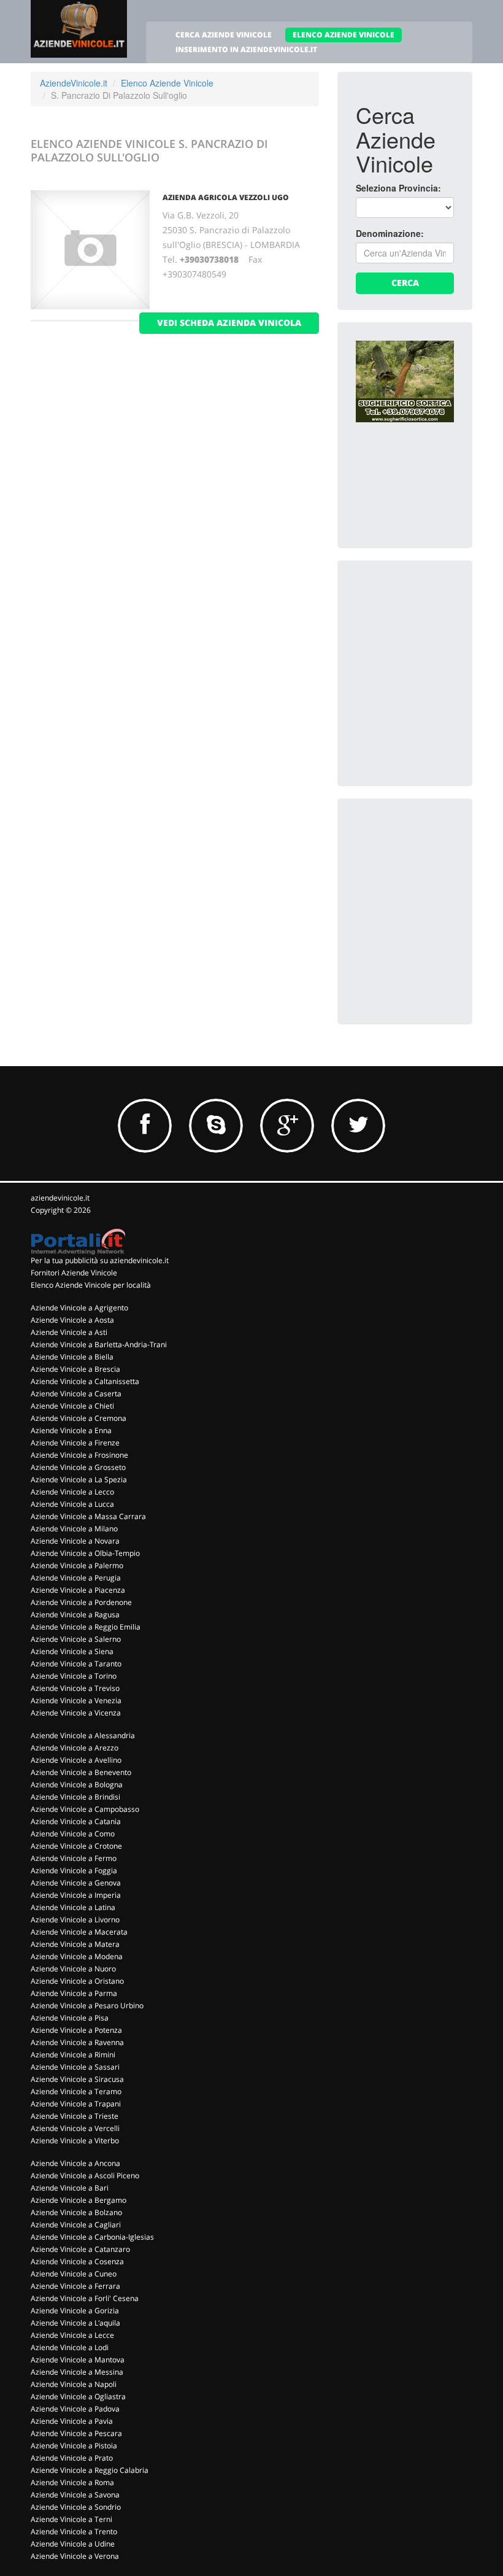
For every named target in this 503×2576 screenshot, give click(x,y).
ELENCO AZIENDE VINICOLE (344, 35)
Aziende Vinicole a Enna (71, 1430)
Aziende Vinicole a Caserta (76, 1394)
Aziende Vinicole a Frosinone (79, 1455)
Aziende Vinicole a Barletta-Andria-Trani (99, 1344)
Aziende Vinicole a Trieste (75, 2116)
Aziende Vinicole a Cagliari (76, 2225)
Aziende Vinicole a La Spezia (79, 1479)
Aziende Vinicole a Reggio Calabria (90, 2470)
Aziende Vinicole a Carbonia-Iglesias (92, 2237)
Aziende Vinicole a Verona (75, 2556)
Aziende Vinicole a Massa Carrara (88, 1516)
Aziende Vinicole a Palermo (77, 1565)
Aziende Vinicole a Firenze (75, 1443)
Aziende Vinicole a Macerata (79, 1932)
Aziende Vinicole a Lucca (72, 1504)
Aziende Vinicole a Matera (75, 1944)
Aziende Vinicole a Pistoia (74, 2446)
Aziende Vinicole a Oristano (77, 1981)
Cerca (405, 283)
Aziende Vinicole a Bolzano (76, 2212)
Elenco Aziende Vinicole (167, 83)
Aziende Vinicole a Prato (72, 2458)
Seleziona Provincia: (398, 188)
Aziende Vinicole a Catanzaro (80, 2249)
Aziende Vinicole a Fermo (74, 1858)
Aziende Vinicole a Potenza (76, 2030)
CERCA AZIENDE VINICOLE (224, 35)
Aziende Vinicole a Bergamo (79, 2200)
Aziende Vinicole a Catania (76, 1821)
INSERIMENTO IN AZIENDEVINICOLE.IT (246, 49)
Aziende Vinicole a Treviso (75, 1688)
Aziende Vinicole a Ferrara (75, 2286)
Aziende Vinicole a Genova (76, 1883)
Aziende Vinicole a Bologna (77, 1785)
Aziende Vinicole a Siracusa (77, 2079)
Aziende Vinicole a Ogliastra (78, 2396)
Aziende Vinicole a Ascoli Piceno (85, 2176)
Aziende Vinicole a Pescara (76, 2433)
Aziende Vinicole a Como (73, 1834)
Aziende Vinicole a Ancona (75, 2163)
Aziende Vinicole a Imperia (76, 1895)
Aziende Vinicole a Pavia (72, 2421)
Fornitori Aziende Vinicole (74, 1273)
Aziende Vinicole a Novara (75, 1541)
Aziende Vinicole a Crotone (76, 1846)
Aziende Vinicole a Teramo (76, 2091)
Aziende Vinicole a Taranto (76, 1664)
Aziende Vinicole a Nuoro (73, 1969)
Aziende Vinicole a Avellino (76, 1760)
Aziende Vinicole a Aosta (72, 1320)
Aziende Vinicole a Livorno (75, 1920)
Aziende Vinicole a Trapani (76, 2104)
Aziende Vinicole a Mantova (78, 2360)
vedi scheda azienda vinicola (229, 323)
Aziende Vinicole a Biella (72, 1357)
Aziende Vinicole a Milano (74, 1529)
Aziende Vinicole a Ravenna (77, 2042)
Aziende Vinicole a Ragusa (75, 1615)
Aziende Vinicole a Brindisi (75, 1797)
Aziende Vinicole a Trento (74, 2532)
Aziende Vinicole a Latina (73, 1907)
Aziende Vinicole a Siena (72, 1651)
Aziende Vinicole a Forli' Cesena (85, 2298)
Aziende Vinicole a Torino (74, 1676)
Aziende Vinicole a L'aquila (75, 2323)
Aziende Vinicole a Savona (75, 2495)
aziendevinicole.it (60, 1198)
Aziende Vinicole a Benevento (81, 1772)
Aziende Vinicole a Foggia (74, 1870)
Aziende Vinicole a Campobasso (85, 1809)
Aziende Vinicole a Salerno (76, 1639)
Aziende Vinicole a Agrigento (79, 1308)
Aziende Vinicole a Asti (69, 1332)
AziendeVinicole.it (74, 83)
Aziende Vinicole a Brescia (75, 1369)
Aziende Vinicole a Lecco (72, 1492)
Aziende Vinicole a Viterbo (75, 2141)
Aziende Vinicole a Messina (77, 2372)
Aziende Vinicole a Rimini (73, 2055)
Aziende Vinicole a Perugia (76, 1578)
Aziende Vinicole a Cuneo (74, 2274)
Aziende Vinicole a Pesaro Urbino (87, 2005)
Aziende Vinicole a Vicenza (76, 1713)
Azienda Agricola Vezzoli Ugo (226, 197)
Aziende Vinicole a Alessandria (83, 1735)
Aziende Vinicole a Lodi (70, 2347)
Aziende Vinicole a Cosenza (77, 2261)
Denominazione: (390, 233)
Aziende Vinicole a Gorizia (75, 2311)
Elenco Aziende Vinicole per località (91, 1285)
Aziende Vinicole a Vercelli (75, 2128)
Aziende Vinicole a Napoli (74, 2384)
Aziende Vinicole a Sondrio (76, 2507)
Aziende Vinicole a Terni (71, 2519)
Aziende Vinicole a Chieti (72, 1406)
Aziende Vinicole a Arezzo (75, 1748)
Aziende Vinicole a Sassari (75, 2067)
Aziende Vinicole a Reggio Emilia (86, 1627)
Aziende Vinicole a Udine (73, 2544)
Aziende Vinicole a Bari (70, 2188)
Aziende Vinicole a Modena (77, 1956)
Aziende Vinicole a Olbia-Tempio (85, 1553)
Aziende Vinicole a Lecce (72, 2335)
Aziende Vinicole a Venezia (76, 1700)
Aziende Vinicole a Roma (72, 2482)
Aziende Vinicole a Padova (75, 2409)
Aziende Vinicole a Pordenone (81, 1602)
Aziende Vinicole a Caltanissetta (85, 1381)
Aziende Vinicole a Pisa (70, 2018)
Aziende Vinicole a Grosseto (78, 1467)
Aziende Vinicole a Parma (74, 1993)
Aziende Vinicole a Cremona (79, 1418)
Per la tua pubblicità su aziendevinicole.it (100, 1260)
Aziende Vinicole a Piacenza (78, 1590)
